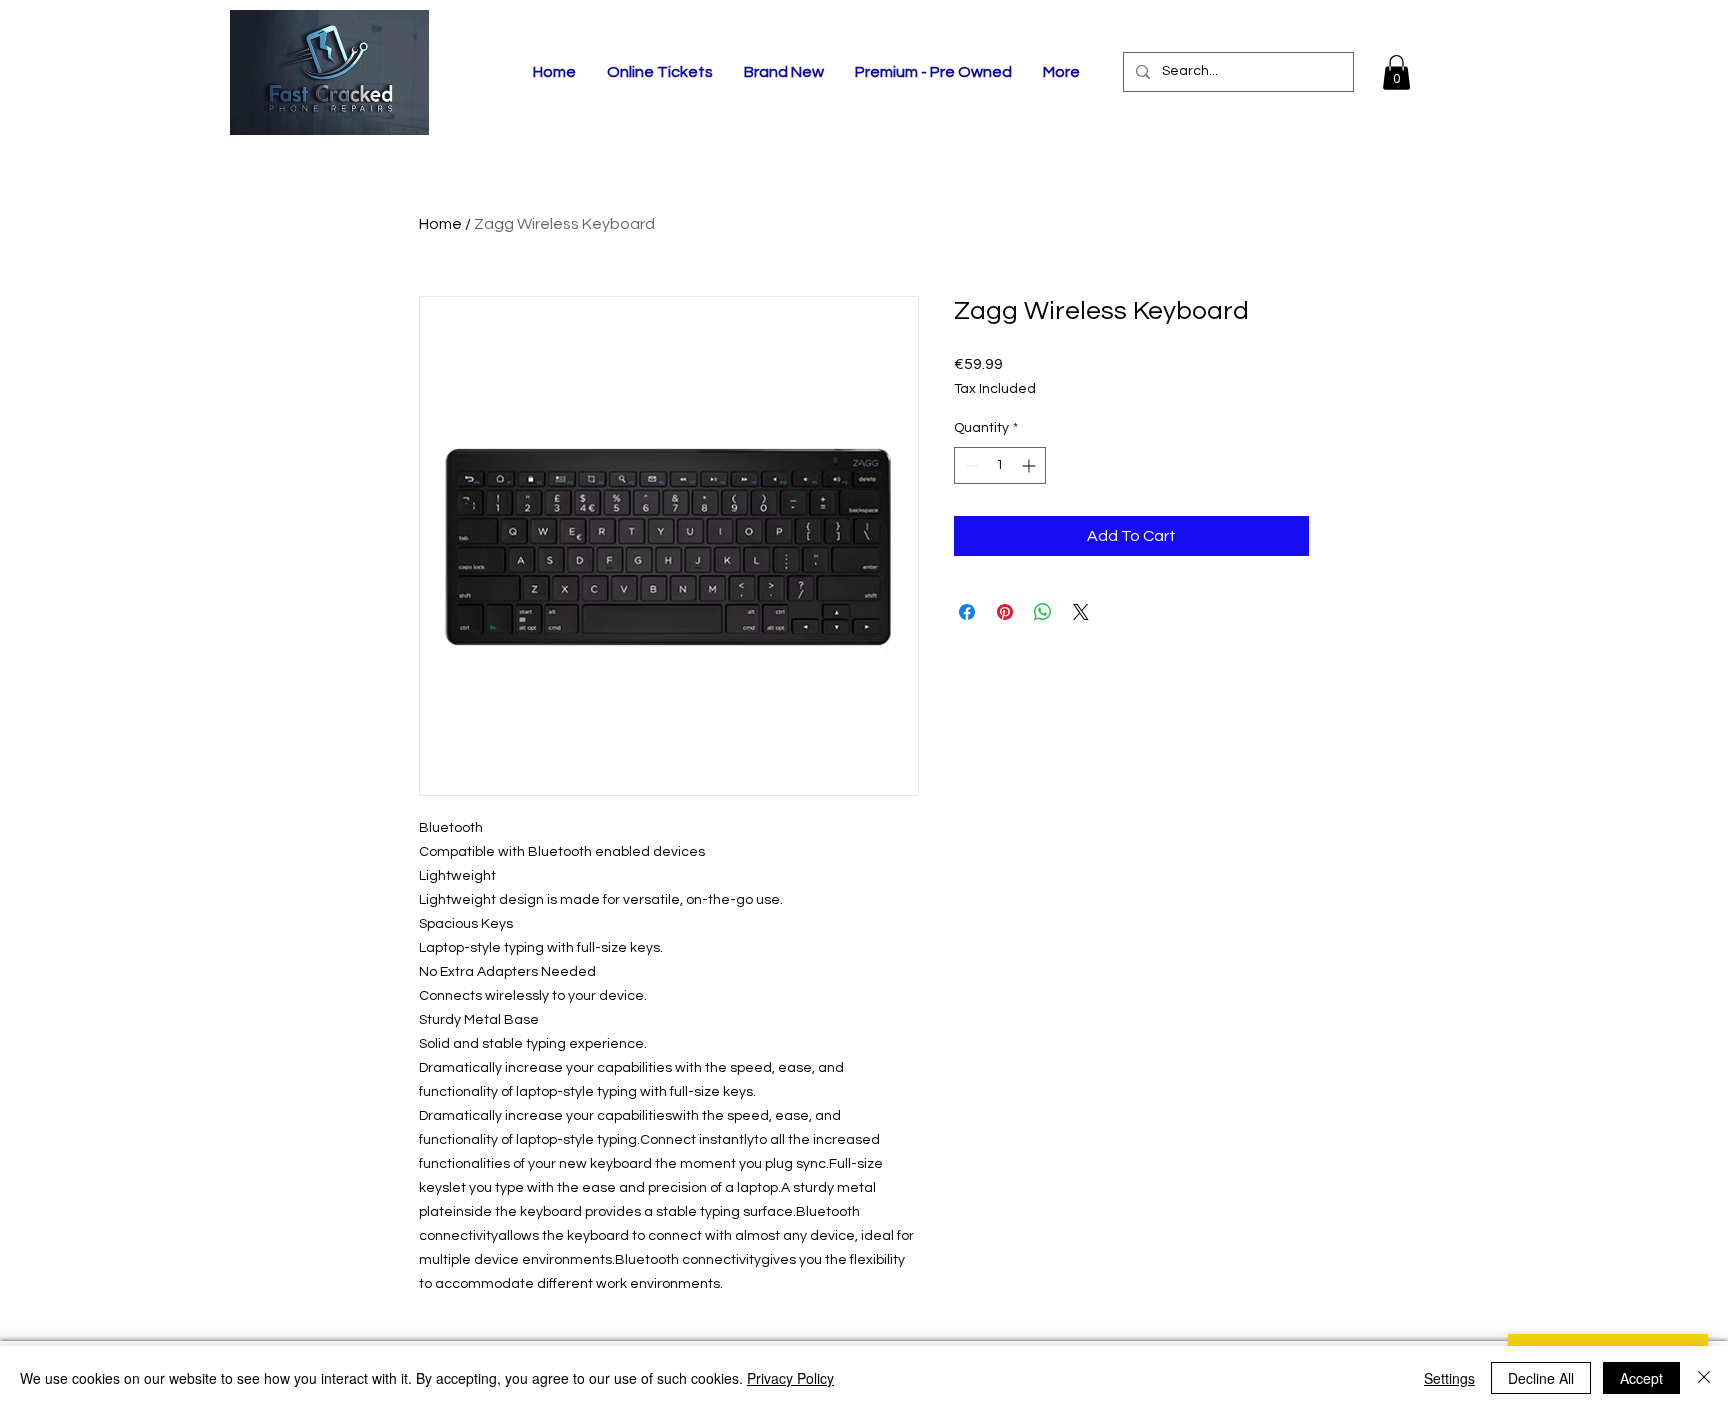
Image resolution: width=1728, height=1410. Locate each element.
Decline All (1541, 1378)
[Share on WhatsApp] (1043, 612)
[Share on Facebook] (967, 612)
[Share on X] (1081, 612)
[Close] (1704, 1378)
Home (440, 224)
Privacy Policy (790, 1378)
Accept (1641, 1378)
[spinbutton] (1000, 465)
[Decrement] (969, 465)
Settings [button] (1449, 1378)
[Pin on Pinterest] (1005, 612)
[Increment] (1030, 465)
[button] (1396, 72)
